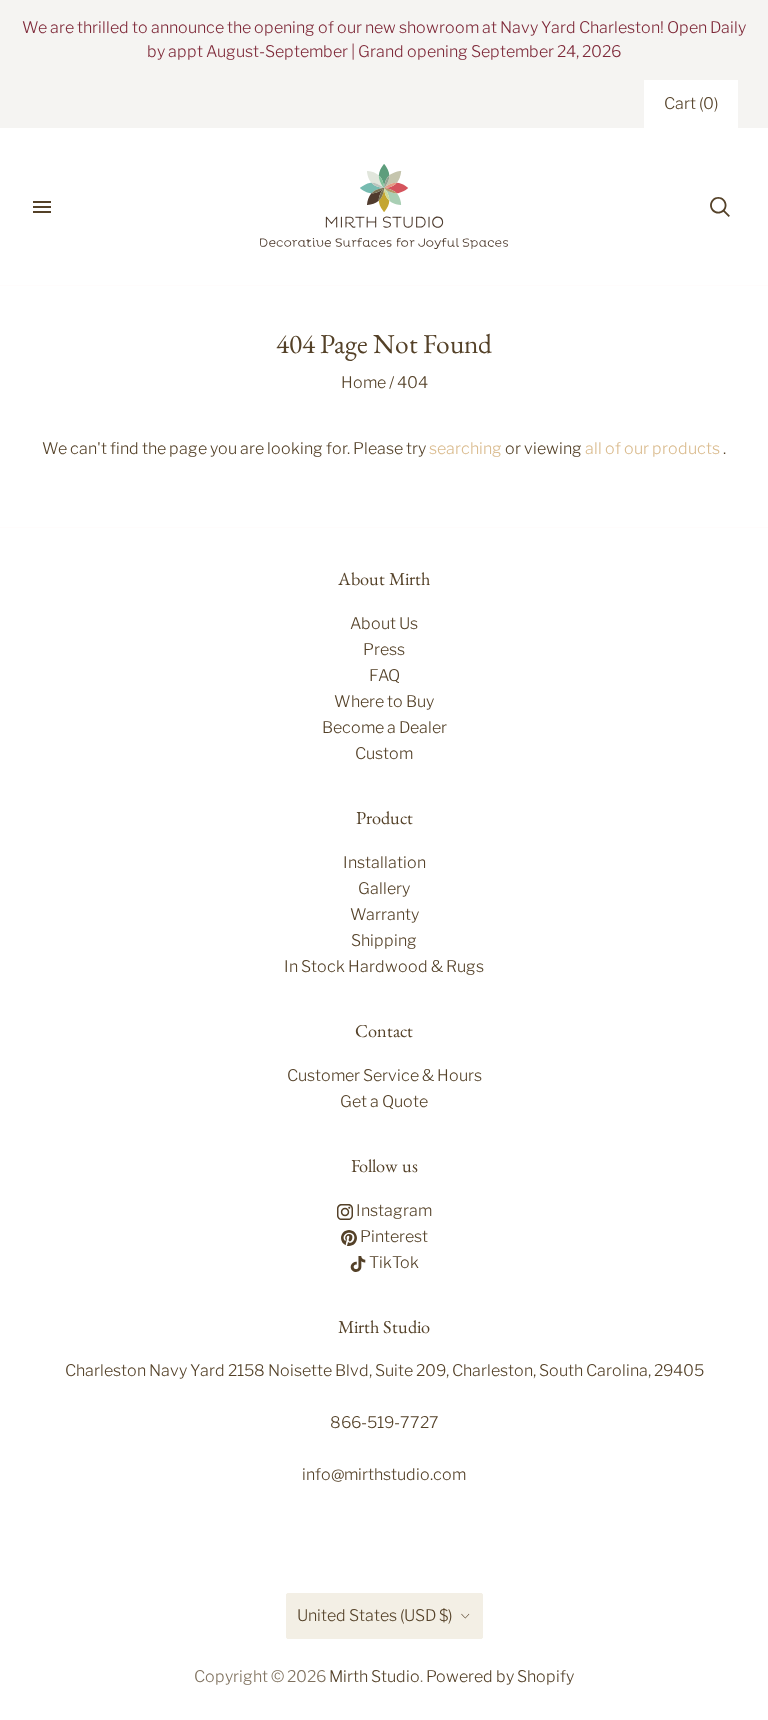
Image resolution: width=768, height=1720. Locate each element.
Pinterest (392, 1236)
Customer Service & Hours (384, 1075)
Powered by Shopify (500, 1676)
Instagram (392, 1210)
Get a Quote (384, 1101)
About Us (384, 623)
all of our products (652, 448)
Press (384, 649)
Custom (384, 753)
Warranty (384, 914)
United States (374, 1615)
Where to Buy (384, 701)
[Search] (720, 207)
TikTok (392, 1262)
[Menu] (42, 207)
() (691, 103)
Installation (384, 862)
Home (363, 382)
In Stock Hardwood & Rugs (384, 966)
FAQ (384, 675)
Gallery (384, 888)
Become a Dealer (384, 727)
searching (465, 448)
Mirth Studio (374, 1676)
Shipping (384, 940)
